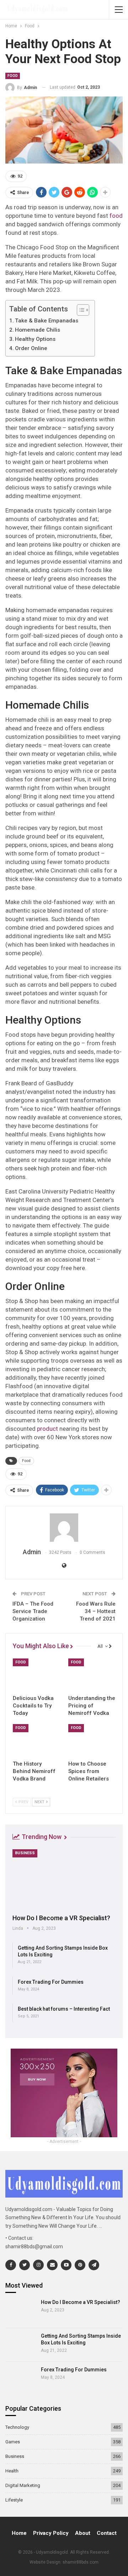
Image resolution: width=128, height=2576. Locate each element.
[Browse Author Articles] (64, 1528)
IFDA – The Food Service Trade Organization (33, 1611)
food (116, 216)
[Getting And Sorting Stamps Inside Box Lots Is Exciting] (21, 2345)
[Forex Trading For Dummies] (21, 2378)
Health (12, 2471)
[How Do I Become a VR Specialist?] (64, 1879)
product (47, 1429)
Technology (17, 2427)
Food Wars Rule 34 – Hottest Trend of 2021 (96, 1611)
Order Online (31, 348)
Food (13, 76)
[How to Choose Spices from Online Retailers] (92, 1740)
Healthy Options (35, 339)
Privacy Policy (51, 2533)
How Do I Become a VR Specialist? (61, 1918)
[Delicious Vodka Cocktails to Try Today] (36, 1675)
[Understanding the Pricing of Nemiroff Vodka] (92, 1675)
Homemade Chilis (38, 330)
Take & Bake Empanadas (47, 321)
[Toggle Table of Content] (79, 310)
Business (25, 1853)
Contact (107, 2533)
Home (19, 2533)
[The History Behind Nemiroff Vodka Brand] (36, 1740)
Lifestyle (14, 2500)
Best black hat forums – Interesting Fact (64, 2009)
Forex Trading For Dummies (51, 1982)
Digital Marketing (23, 2485)
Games (13, 2442)
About (83, 2533)
